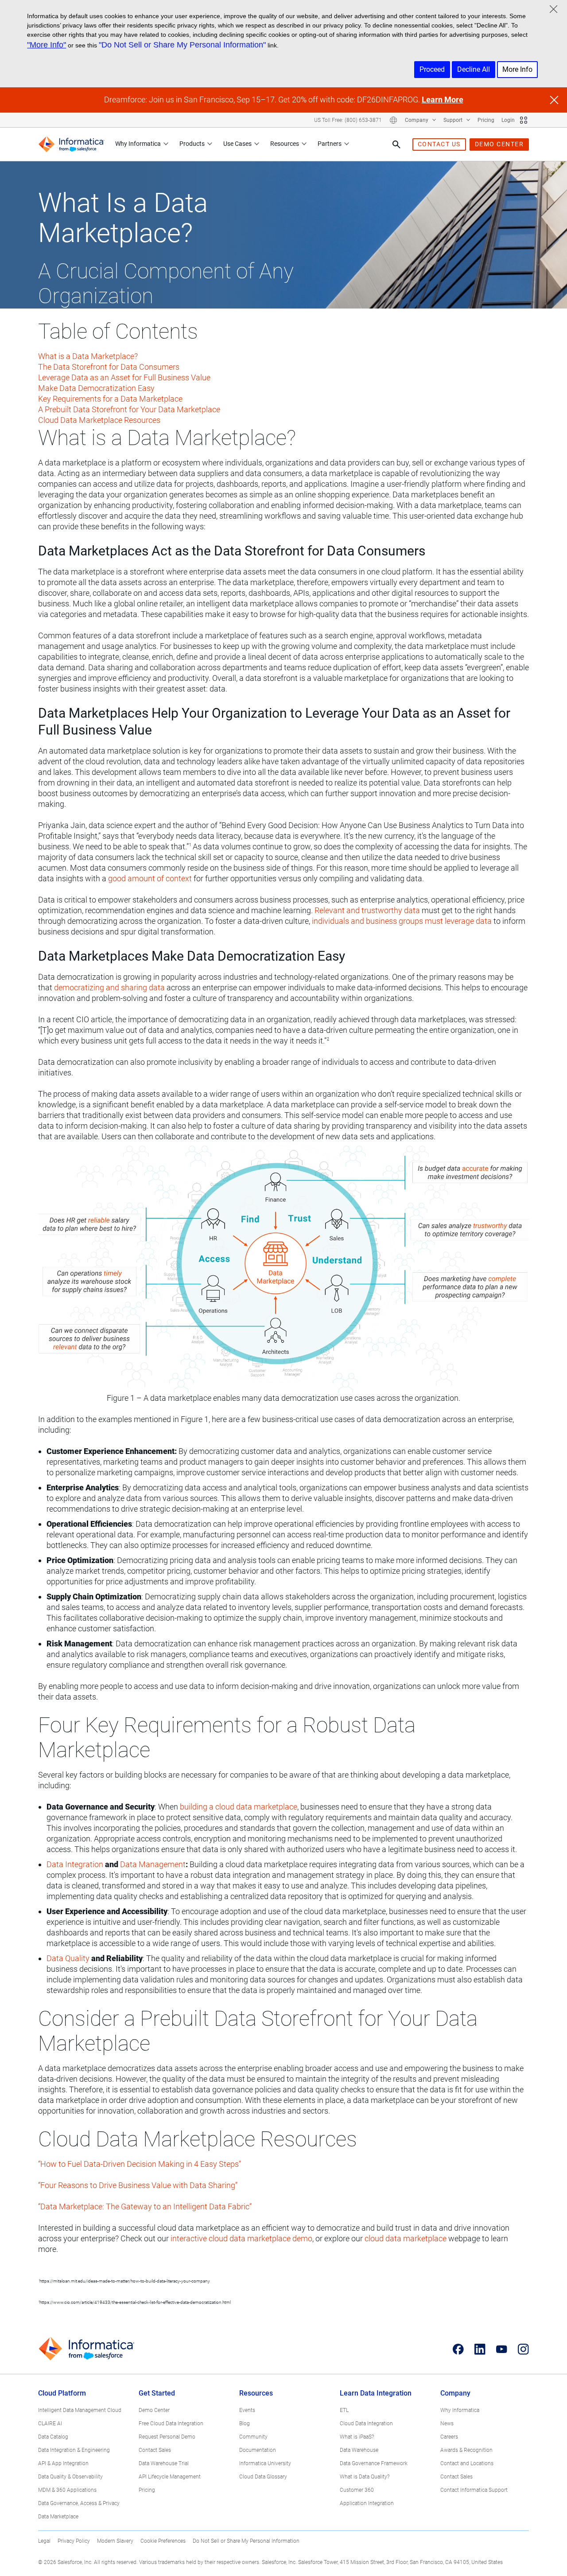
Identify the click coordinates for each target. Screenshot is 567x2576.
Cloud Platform (62, 2393)
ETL (344, 2410)
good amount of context (150, 878)
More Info (517, 69)
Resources (285, 144)
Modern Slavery (115, 2541)
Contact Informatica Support (474, 2490)
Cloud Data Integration (366, 2424)
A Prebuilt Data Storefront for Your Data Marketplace (129, 409)
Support (454, 120)
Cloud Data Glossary (263, 2477)
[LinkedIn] (480, 2349)
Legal (44, 2541)
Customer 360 (357, 2490)
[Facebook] (458, 2349)
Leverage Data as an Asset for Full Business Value (124, 377)
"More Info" (47, 45)
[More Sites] (524, 120)
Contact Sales (155, 2450)
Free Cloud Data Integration (171, 2424)
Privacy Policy (74, 2541)
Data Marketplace (58, 2517)
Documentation (258, 2450)
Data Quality (68, 1958)
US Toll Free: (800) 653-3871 (348, 120)
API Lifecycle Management (170, 2477)
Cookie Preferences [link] (163, 2541)
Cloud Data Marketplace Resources (99, 420)
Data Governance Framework (374, 2463)
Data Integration (75, 1864)
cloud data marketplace (406, 2238)
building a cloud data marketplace (239, 1807)
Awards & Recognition (466, 2450)
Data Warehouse (359, 2450)
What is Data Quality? (365, 2477)
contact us (439, 144)
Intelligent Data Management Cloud (80, 2410)
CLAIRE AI (50, 2424)
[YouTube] (502, 2349)
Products (192, 144)
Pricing (486, 120)
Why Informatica (138, 144)
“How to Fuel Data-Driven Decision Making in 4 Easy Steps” (140, 2164)
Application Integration (367, 2503)
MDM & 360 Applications (67, 2490)
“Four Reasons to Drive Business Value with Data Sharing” (138, 2185)
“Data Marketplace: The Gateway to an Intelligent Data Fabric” (145, 2207)
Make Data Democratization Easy (96, 388)
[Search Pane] (396, 145)
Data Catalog (53, 2437)
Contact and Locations (467, 2463)
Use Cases (237, 144)
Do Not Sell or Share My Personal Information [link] (246, 2541)
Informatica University (265, 2463)
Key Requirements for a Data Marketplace (110, 399)
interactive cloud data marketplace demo (241, 2238)
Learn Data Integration (376, 2393)
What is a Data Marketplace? (88, 356)
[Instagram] (523, 2349)
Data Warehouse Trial (164, 2463)
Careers (449, 2437)
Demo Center (154, 2410)
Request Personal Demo (167, 2437)
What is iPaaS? (357, 2437)
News (447, 2424)
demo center (499, 144)
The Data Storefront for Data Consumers (109, 367)
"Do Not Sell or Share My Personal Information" (182, 45)
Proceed (432, 69)
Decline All (474, 69)
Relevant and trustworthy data (367, 910)
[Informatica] (71, 144)
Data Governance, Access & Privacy (79, 2503)
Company (417, 120)
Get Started (157, 2393)
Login (508, 120)
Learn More (443, 100)
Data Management (153, 1864)
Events (247, 2410)
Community (253, 2437)
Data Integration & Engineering (74, 2450)
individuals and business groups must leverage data (402, 921)
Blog (245, 2424)
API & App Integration (63, 2463)
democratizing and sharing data (109, 987)
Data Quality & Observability (70, 2477)
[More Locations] (393, 120)
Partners (330, 144)
